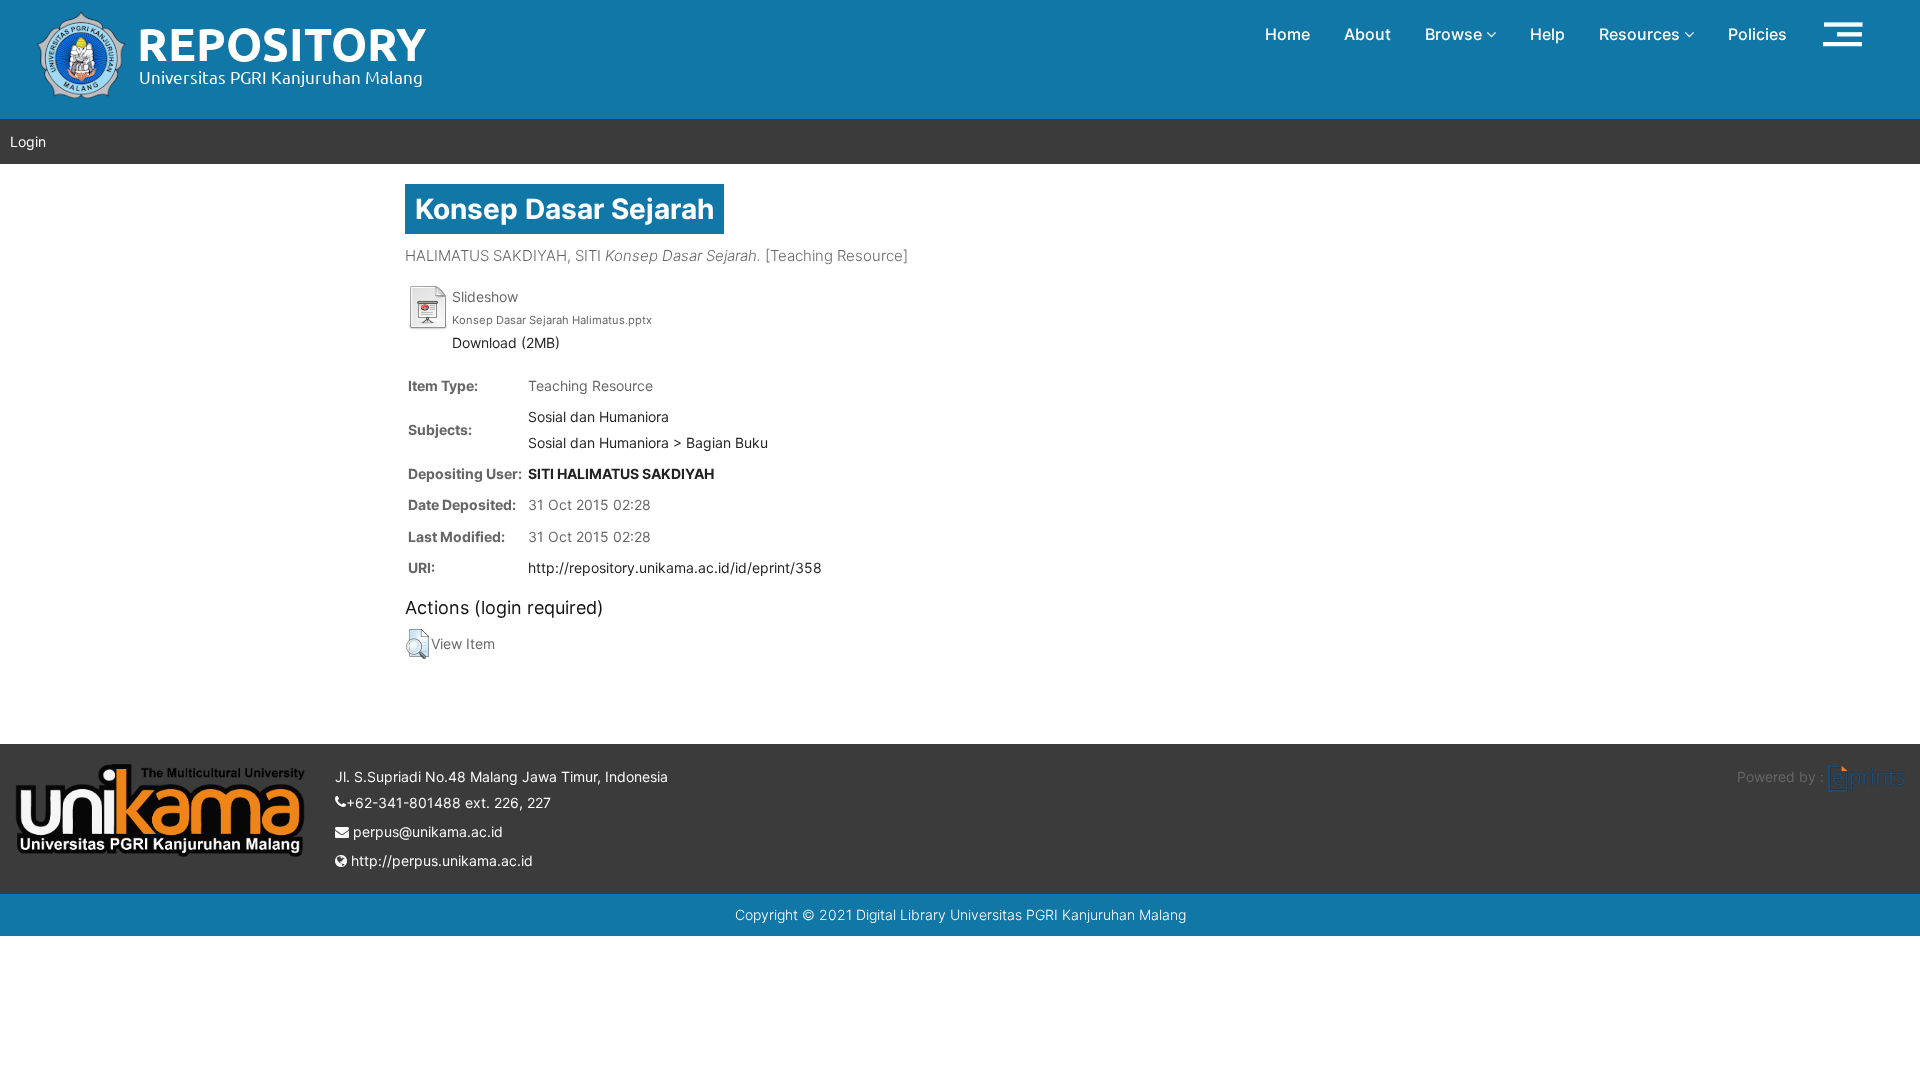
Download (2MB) (506, 342)
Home (1287, 34)
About (1367, 34)
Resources (1641, 34)
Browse (1455, 34)
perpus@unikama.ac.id (426, 831)
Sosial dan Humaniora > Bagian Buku (648, 442)
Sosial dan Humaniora (598, 416)
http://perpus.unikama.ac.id (440, 860)
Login (28, 141)
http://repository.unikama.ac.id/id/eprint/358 (675, 567)
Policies (1757, 34)
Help (1547, 34)
